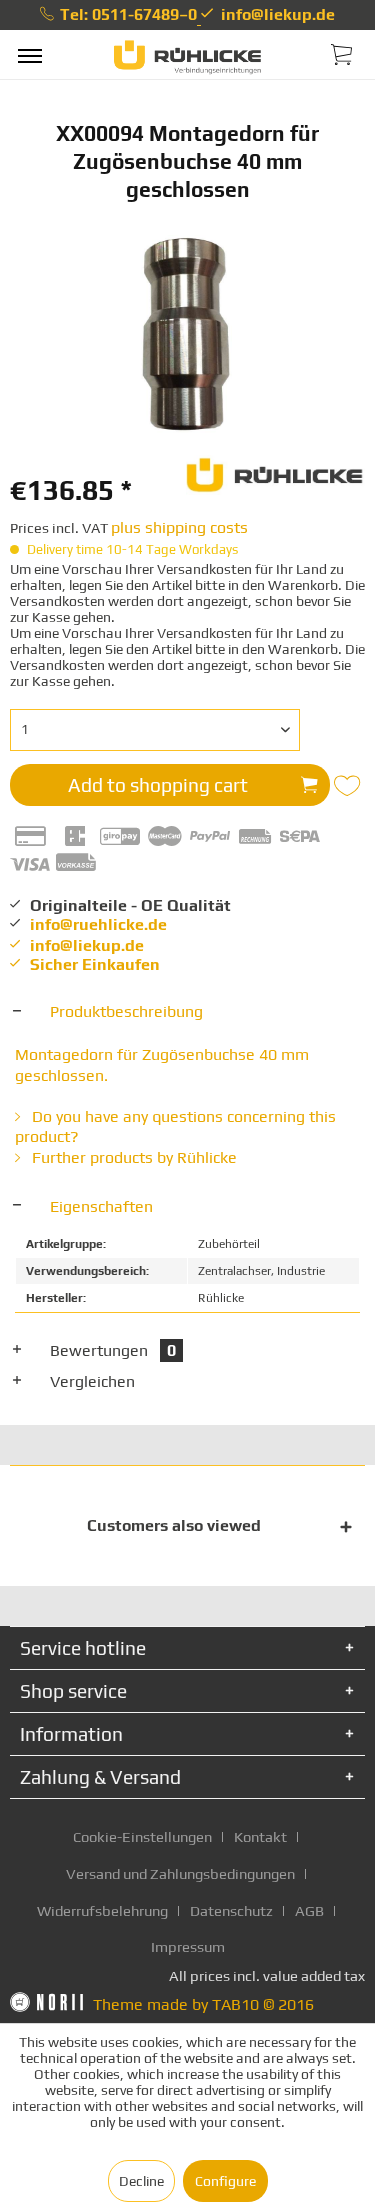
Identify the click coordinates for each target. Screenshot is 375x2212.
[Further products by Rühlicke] (275, 472)
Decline (141, 2181)
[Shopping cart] (343, 53)
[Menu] (30, 55)
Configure (225, 2181)
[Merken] (349, 786)
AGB (309, 1910)
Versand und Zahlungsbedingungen (180, 1873)
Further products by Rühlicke (132, 1157)
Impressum (188, 1946)
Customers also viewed (174, 1525)
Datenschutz (231, 1910)
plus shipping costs (179, 527)
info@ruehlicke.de (98, 924)
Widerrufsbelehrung (102, 1910)
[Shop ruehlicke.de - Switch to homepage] (187, 57)
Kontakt (260, 1836)
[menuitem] (30, 55)
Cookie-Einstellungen (142, 1836)
